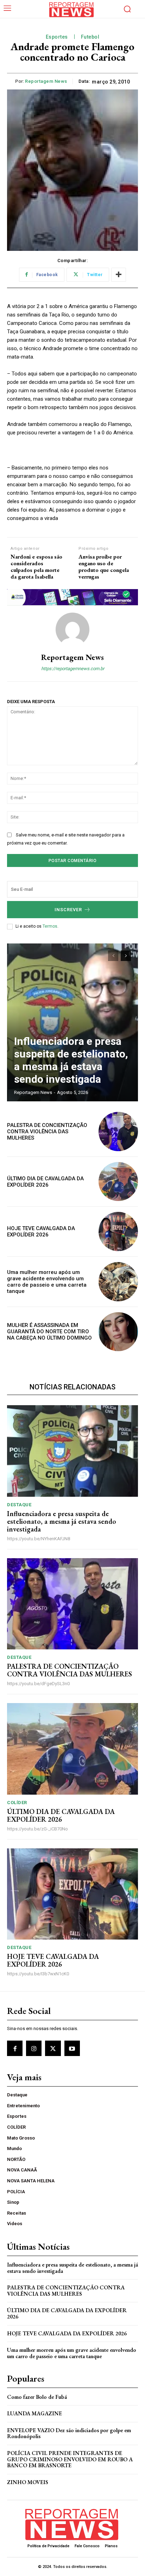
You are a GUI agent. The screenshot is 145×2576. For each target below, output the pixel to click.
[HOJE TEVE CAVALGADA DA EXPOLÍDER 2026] (118, 1232)
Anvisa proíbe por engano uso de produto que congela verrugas (104, 567)
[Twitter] (53, 2048)
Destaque (19, 1505)
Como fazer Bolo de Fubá (37, 2397)
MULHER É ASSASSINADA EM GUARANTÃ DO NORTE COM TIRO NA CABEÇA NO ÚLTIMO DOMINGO (49, 1332)
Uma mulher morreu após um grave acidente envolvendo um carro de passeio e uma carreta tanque (47, 1282)
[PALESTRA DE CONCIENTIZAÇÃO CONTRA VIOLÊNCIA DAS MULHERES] (118, 1132)
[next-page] (126, 956)
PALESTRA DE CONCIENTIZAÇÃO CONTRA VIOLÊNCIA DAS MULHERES (47, 1132)
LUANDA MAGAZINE (34, 2413)
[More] (119, 275)
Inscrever (68, 910)
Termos (50, 926)
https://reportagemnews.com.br (73, 669)
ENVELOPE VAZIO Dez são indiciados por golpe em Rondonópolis (69, 2433)
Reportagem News (46, 81)
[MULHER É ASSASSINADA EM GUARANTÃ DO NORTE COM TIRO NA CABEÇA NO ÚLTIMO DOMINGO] (118, 1332)
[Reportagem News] (72, 629)
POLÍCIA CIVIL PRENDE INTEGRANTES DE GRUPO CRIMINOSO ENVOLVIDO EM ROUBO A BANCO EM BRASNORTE (70, 2459)
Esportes (57, 37)
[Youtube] (72, 2048)
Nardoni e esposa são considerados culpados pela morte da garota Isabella (36, 567)
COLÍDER (17, 1803)
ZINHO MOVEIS (28, 2482)
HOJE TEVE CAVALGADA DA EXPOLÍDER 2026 (41, 1232)
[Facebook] (15, 2048)
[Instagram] (34, 2048)
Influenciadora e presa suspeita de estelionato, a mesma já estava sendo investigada (71, 1060)
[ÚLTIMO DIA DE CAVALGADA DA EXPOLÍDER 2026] (118, 1182)
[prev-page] (113, 956)
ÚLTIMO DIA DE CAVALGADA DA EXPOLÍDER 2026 (45, 1182)
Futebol (90, 37)
